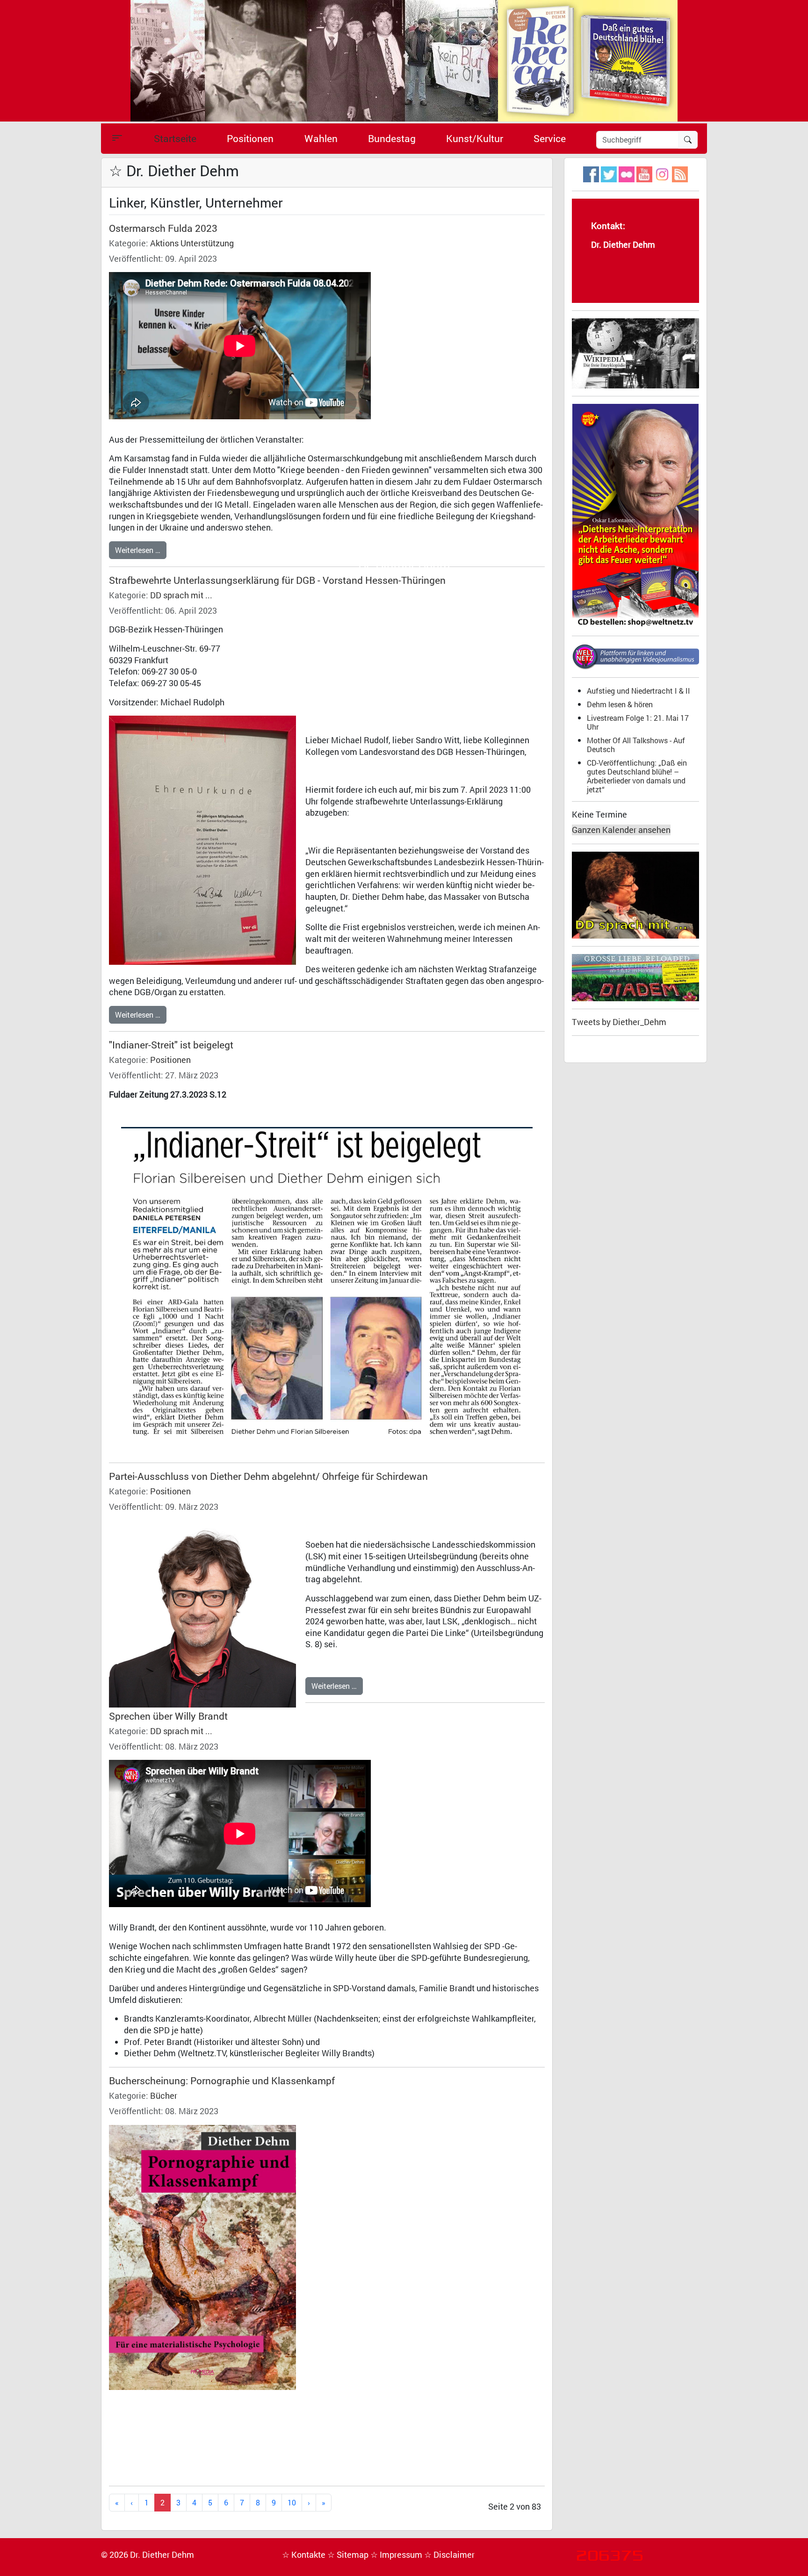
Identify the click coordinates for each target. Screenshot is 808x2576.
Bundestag (392, 138)
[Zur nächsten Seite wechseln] (309, 2503)
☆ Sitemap (349, 2555)
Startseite (175, 138)
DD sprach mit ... (181, 595)
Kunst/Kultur (475, 138)
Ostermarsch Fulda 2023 (163, 228)
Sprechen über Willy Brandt (168, 1716)
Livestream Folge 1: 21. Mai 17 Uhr (638, 722)
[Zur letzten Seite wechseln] (324, 2503)
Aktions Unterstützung (192, 243)
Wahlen (321, 138)
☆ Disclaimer (449, 2555)
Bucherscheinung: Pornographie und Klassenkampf (222, 2081)
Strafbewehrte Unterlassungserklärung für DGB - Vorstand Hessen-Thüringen (277, 580)
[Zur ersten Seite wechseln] (117, 2503)
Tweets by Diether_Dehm (619, 1022)
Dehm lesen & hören (620, 704)
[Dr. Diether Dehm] (404, 60)
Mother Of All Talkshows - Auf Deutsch (636, 745)
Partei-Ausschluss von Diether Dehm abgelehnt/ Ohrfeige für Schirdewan (268, 1476)
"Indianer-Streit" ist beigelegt (171, 1045)
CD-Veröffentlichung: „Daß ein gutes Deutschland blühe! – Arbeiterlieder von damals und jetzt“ (637, 776)
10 (292, 2502)
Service (550, 138)
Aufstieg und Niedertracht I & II (638, 691)
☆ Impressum (397, 2555)
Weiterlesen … (138, 550)
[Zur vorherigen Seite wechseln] (132, 2503)
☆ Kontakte (305, 2555)
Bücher (164, 2096)
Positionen (250, 138)
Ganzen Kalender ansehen (621, 830)
